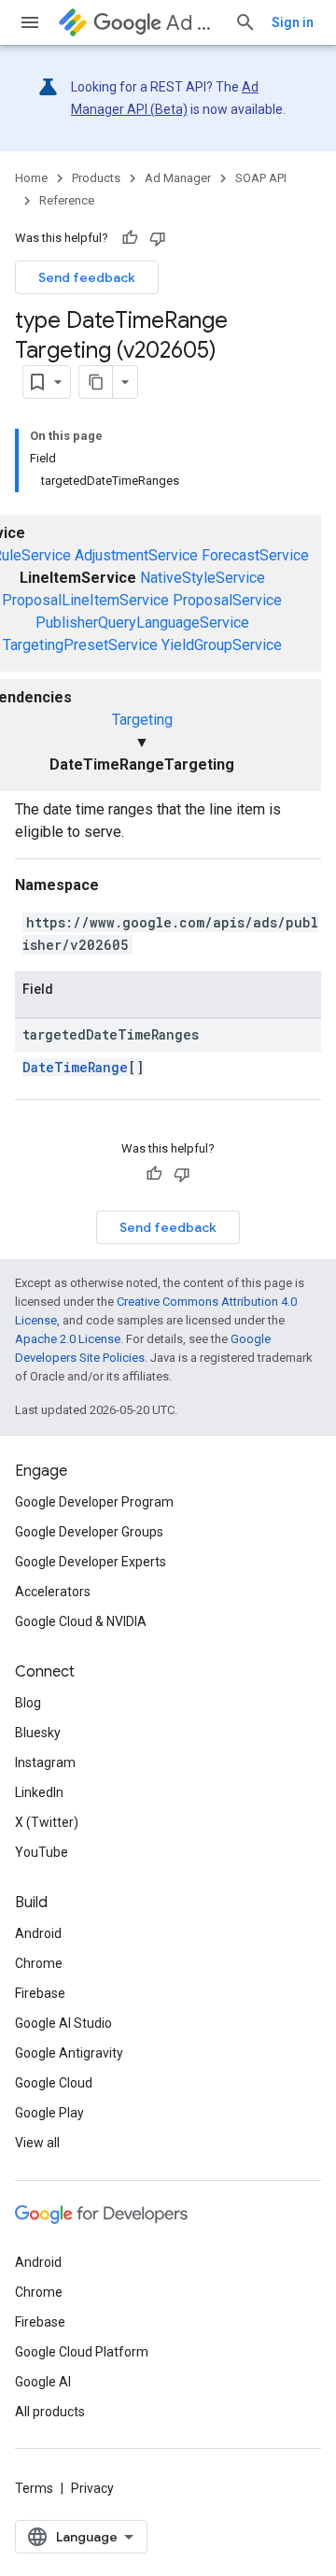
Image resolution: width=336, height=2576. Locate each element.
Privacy (92, 2488)
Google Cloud (54, 2083)
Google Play (49, 2113)
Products (96, 178)
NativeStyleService (203, 578)
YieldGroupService (222, 645)
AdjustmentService (136, 555)
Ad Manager (193, 23)
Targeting (142, 720)
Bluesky (38, 1733)
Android (38, 1933)
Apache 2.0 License (68, 1339)
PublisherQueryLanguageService (142, 623)
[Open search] (245, 22)
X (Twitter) (47, 1822)
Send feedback (87, 277)
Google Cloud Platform (82, 2352)
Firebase (40, 1993)
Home (31, 178)
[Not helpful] (158, 238)
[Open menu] (30, 22)
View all (37, 2143)
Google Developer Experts (91, 1562)
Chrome (39, 1963)
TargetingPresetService (80, 645)
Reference (67, 200)
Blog (28, 1703)
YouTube (42, 1852)
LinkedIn (39, 1792)
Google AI (43, 2382)
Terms (34, 2488)
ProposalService (227, 600)
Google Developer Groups (89, 1532)
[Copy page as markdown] (96, 382)
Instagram (45, 1762)
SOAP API (261, 178)
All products (50, 2412)
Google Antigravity (69, 2053)
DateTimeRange (75, 1067)
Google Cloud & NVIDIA (81, 1621)
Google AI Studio (63, 2023)
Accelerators (53, 1592)
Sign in (293, 22)
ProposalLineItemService (85, 600)
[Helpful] (130, 238)
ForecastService (255, 555)
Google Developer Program (94, 1502)
